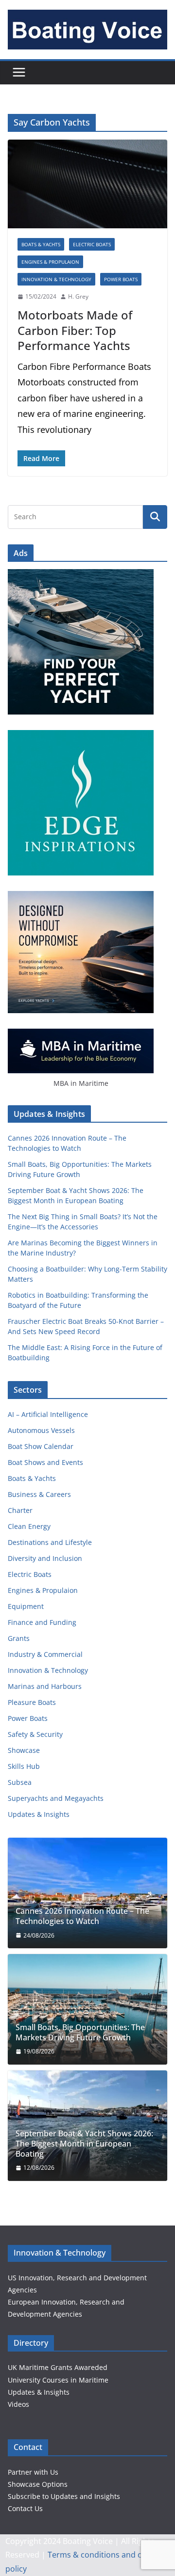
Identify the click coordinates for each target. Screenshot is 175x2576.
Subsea (20, 1782)
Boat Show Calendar (41, 1446)
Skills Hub (24, 1766)
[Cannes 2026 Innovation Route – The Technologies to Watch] (87, 1893)
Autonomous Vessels (41, 1430)
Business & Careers (39, 1494)
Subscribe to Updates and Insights (64, 2496)
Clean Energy (29, 1526)
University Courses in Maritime (58, 2380)
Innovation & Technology (56, 279)
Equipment (26, 1606)
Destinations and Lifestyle (50, 1542)
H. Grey (78, 296)
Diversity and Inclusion (45, 1558)
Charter (20, 1510)
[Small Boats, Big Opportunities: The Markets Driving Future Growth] (87, 2009)
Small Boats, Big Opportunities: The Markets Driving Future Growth (80, 2033)
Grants (19, 1638)
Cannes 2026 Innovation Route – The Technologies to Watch (82, 1916)
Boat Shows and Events (45, 1462)
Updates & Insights (39, 1814)
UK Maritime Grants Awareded (58, 2367)
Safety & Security (35, 1734)
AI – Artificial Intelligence (48, 1414)
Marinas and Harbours (45, 1686)
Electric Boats (92, 244)
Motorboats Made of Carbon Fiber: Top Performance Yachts (75, 330)
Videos (18, 2404)
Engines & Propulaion (50, 262)
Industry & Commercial (45, 1654)
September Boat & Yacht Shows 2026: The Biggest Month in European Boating (84, 2144)
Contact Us (25, 2508)
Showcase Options (38, 2484)
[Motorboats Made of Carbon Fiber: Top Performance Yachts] (87, 184)
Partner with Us (33, 2472)
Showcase (24, 1750)
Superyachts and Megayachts (56, 1798)
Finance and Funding (42, 1622)
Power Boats (121, 279)
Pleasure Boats (32, 1702)
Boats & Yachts (41, 244)
